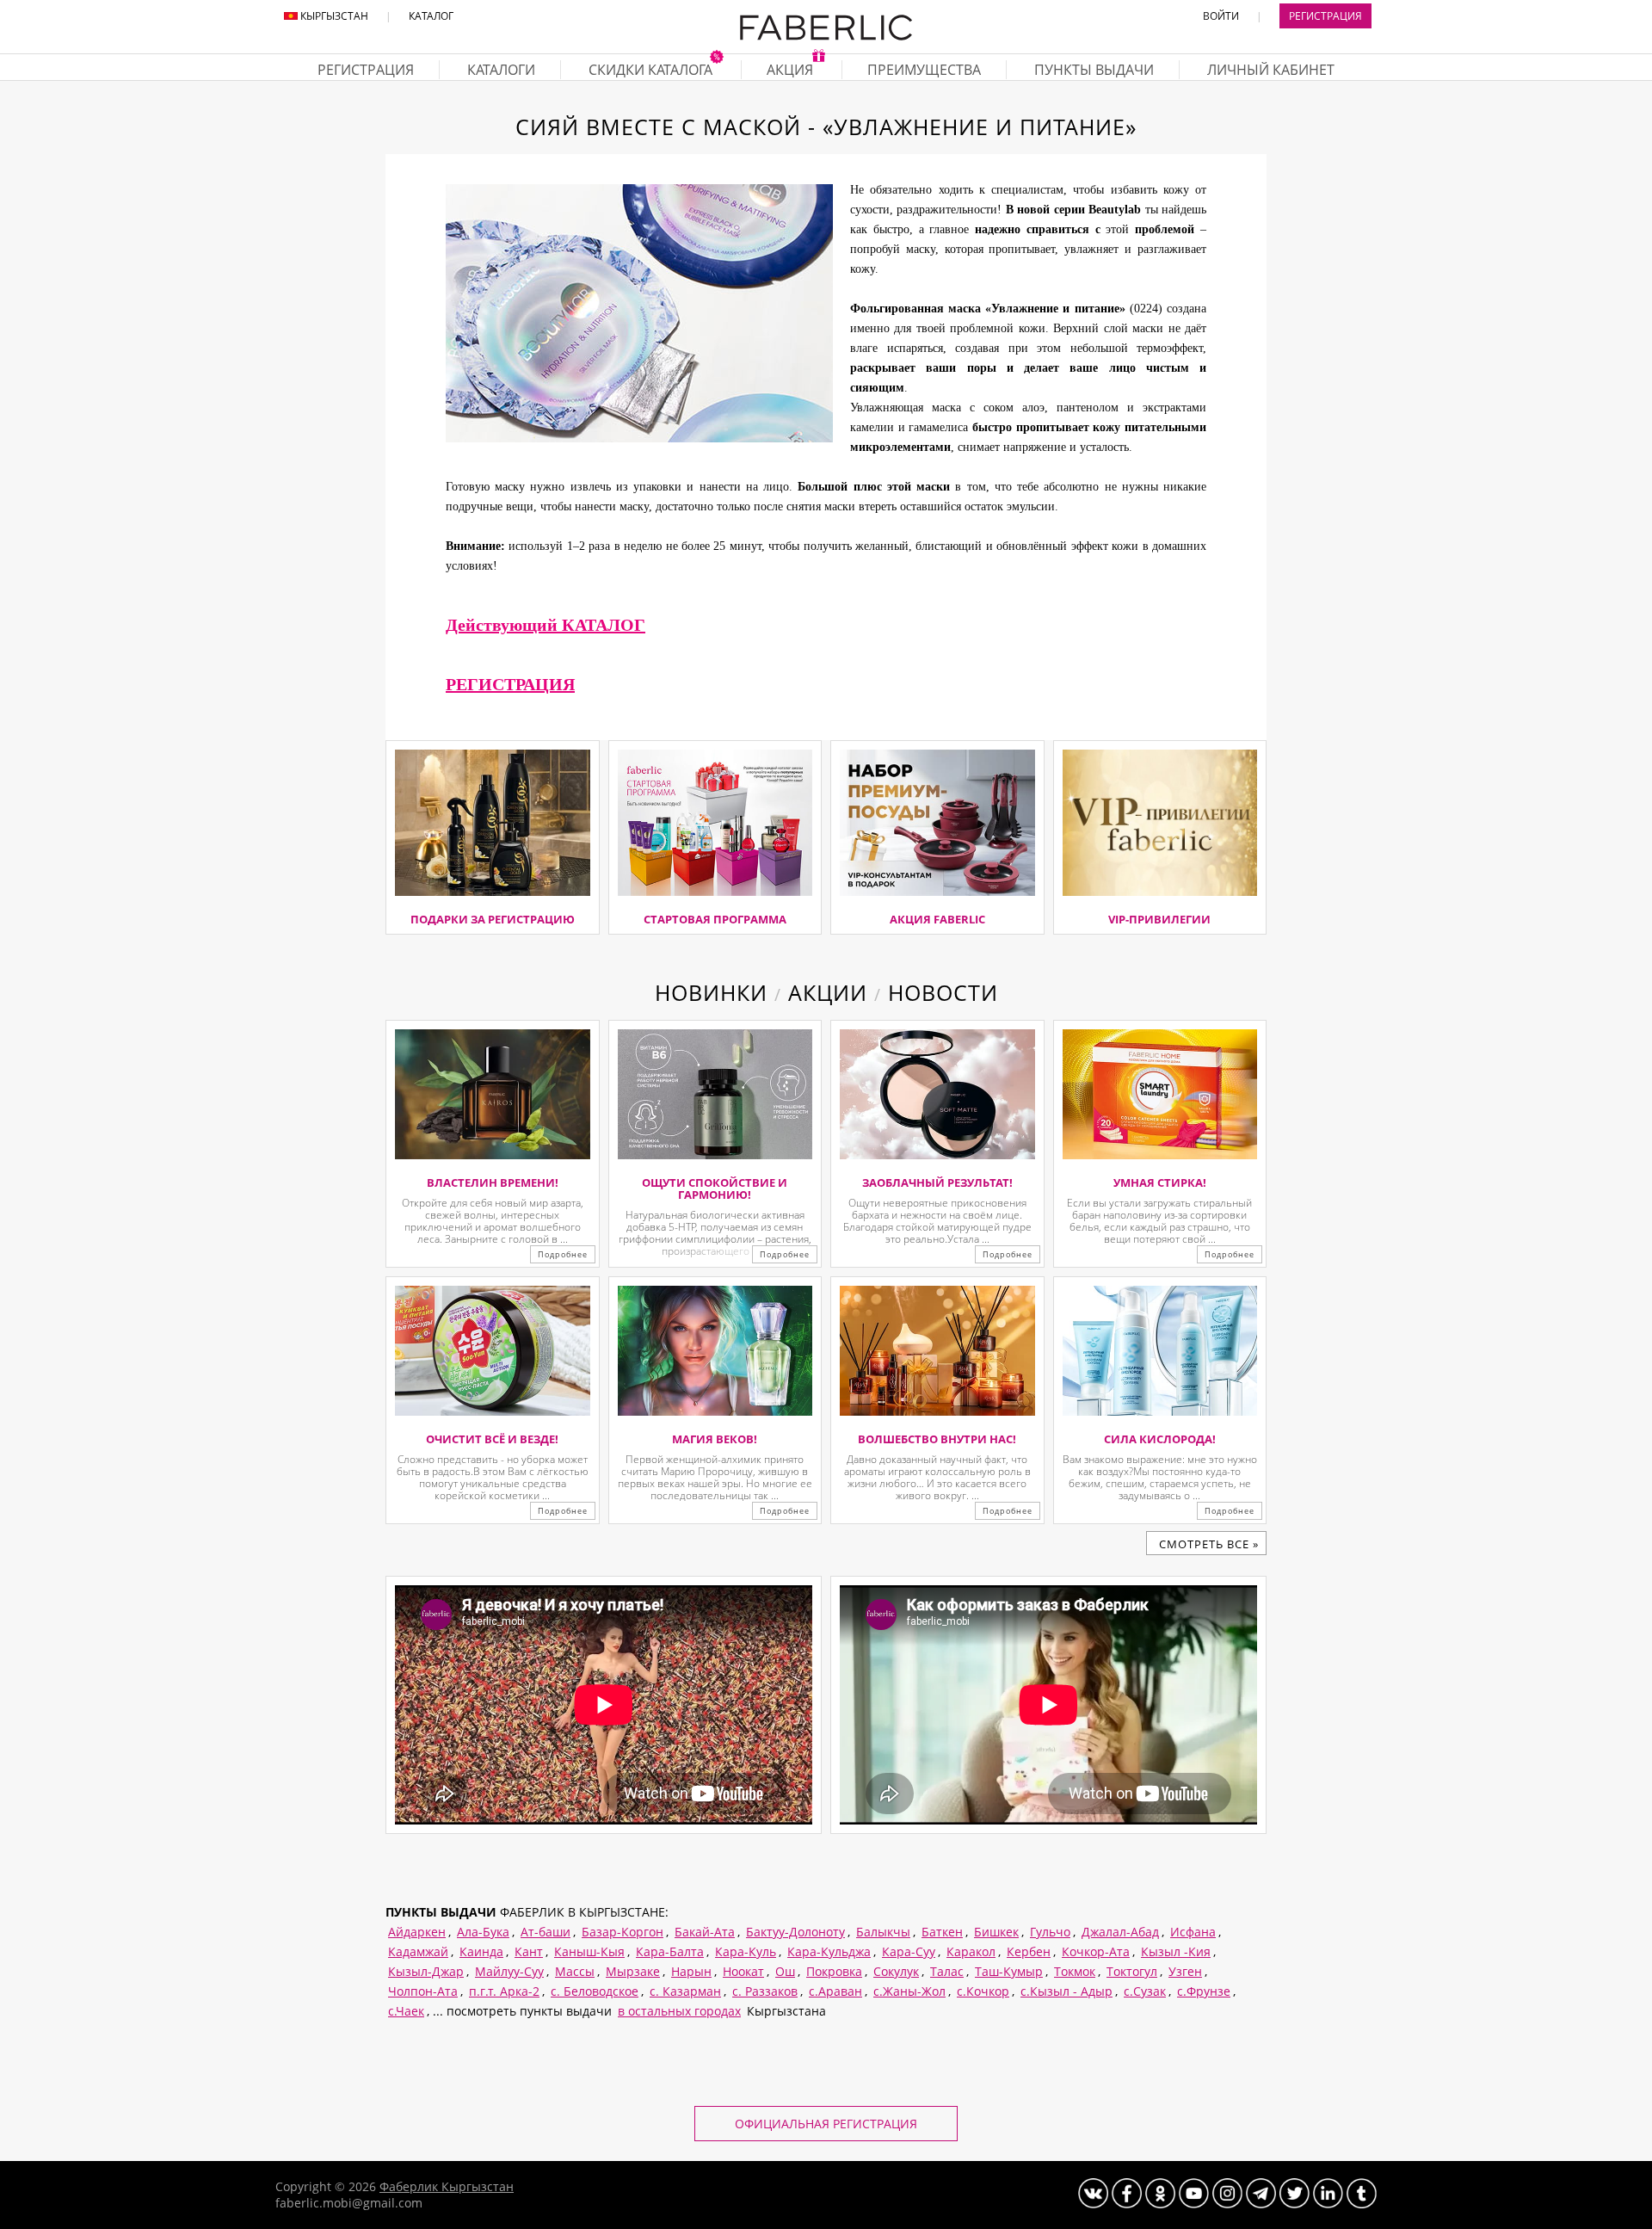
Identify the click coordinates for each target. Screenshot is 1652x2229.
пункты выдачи (1094, 70)
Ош (785, 1971)
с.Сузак (1145, 1991)
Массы (575, 1971)
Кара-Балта (670, 1951)
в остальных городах (679, 2011)
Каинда (481, 1951)
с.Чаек (406, 2011)
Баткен (942, 1932)
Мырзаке (633, 1971)
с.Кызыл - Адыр (1066, 1991)
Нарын (691, 1971)
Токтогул (1132, 1971)
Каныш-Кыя (589, 1951)
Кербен (1029, 1951)
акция (792, 70)
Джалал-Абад (1120, 1932)
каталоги (501, 70)
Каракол (971, 1951)
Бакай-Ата (705, 1932)
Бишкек (996, 1932)
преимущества (924, 70)
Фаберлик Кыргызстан (447, 2186)
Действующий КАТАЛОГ (546, 625)
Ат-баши (546, 1932)
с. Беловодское (595, 1991)
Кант (529, 1951)
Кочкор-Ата (1096, 1951)
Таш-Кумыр (1009, 1971)
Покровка (834, 1971)
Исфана (1193, 1932)
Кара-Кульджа (829, 1951)
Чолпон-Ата (423, 1991)
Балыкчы (883, 1932)
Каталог (431, 16)
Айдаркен (417, 1932)
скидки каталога (652, 70)
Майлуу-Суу (509, 1971)
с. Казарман (685, 1991)
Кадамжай (418, 1951)
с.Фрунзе (1204, 1991)
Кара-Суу (909, 1951)
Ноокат (743, 1971)
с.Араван (835, 1991)
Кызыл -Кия (1176, 1951)
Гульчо (1050, 1932)
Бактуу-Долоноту (795, 1932)
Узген (1185, 1971)
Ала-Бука (483, 1932)
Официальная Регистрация (826, 2124)
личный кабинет (1271, 70)
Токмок (1075, 1971)
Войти (1221, 16)
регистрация (366, 70)
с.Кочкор (983, 1991)
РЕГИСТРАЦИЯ (510, 684)
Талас (947, 1971)
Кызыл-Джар (426, 1971)
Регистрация (1325, 16)
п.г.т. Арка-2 (504, 1991)
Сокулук (896, 1971)
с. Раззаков (765, 1991)
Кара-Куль (746, 1951)
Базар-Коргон (623, 1932)
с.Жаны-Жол (909, 1991)
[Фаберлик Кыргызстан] (826, 37)
